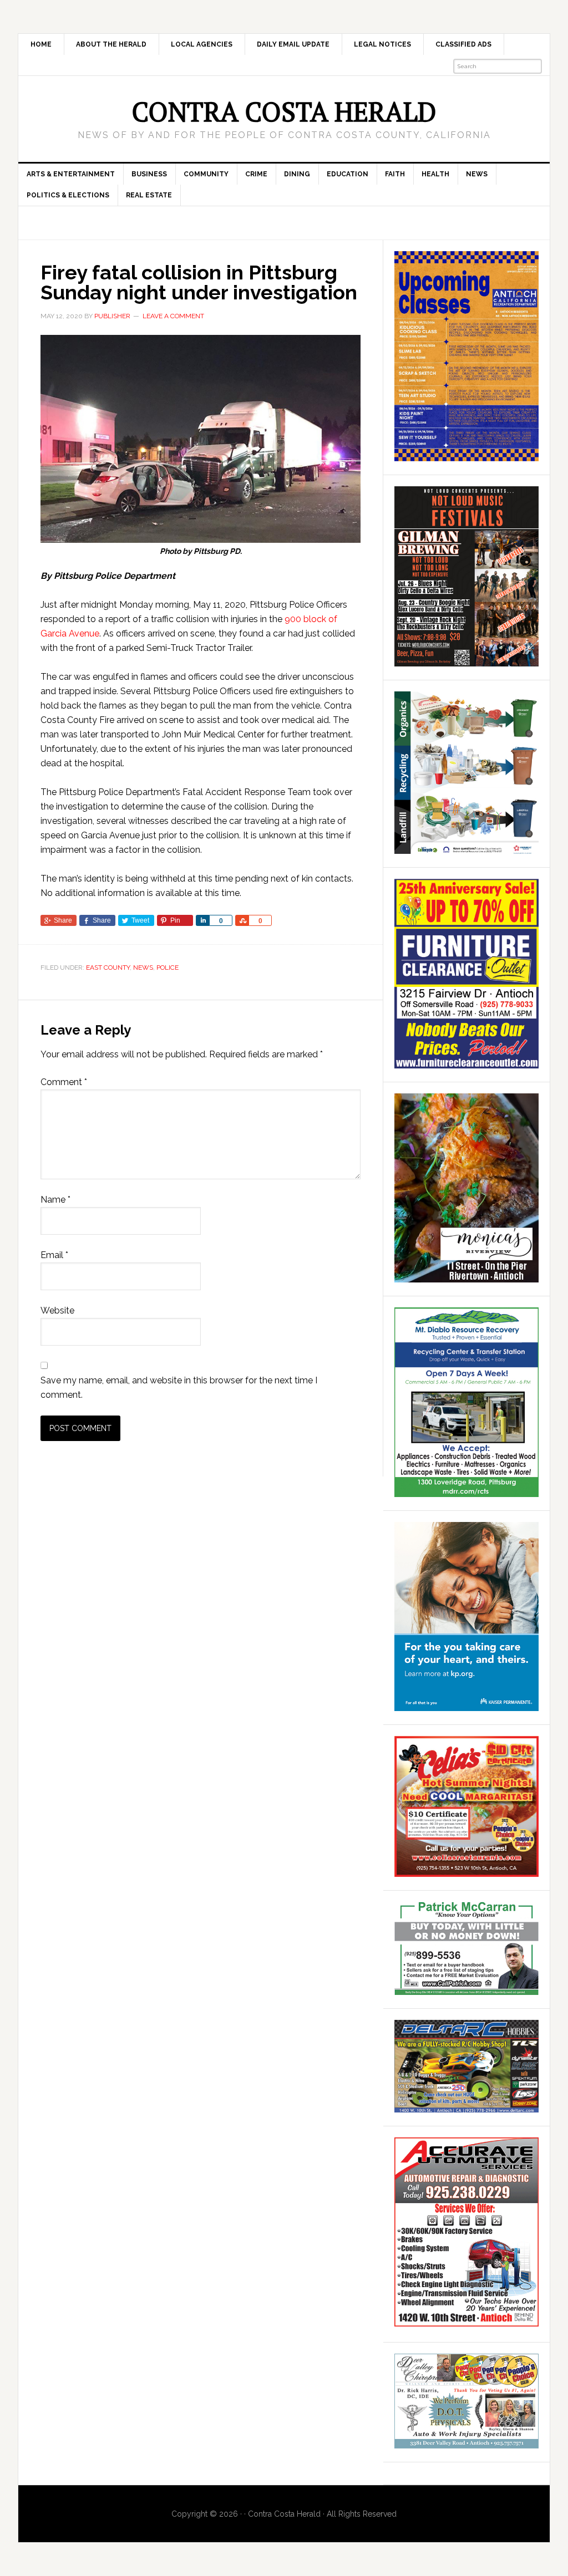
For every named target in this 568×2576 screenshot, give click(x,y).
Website (57, 1310)
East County (108, 968)
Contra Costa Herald (284, 111)
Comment (64, 1082)
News (143, 968)
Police (168, 968)
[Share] (202, 920)
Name (55, 1200)
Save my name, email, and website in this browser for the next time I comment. (179, 1388)
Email (54, 1255)
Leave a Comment (173, 316)
